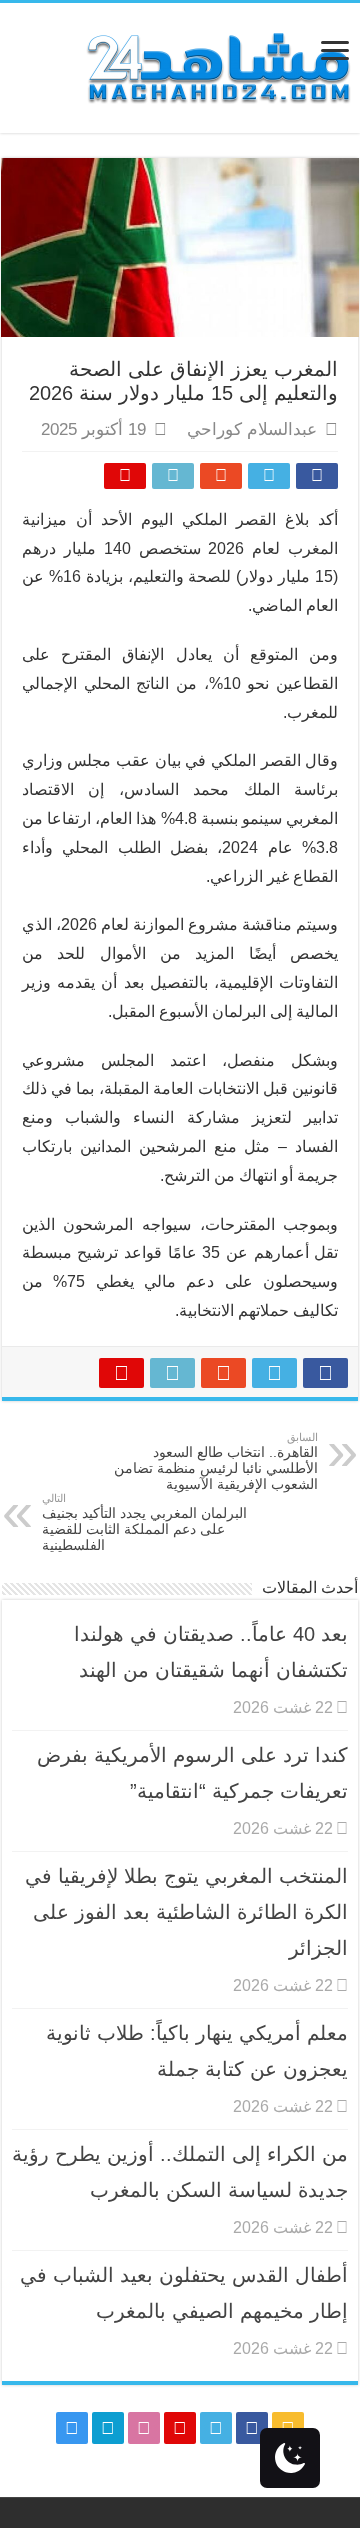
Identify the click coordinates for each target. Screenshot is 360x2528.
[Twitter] (216, 2428)
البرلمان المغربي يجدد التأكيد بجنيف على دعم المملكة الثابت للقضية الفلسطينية (144, 1522)
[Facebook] (252, 2428)
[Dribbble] (144, 2428)
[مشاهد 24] (217, 65)
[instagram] (72, 2428)
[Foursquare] (108, 2428)
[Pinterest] (180, 2428)
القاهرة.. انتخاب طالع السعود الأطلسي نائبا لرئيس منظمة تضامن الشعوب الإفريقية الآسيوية (216, 1461)
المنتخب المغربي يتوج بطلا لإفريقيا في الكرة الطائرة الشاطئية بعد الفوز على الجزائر (186, 1912)
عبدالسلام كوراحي (252, 429)
